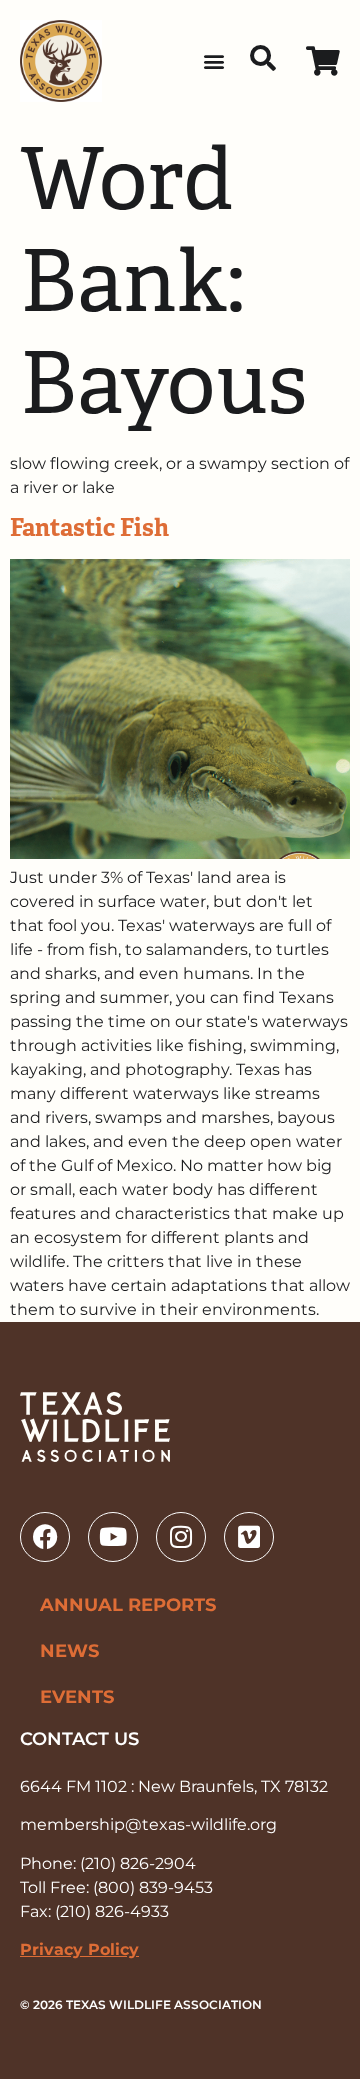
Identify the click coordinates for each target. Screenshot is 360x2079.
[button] (213, 61)
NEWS (69, 1651)
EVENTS (77, 1697)
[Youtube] (113, 1537)
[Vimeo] (249, 1537)
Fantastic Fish (89, 527)
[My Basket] (323, 61)
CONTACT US (79, 1739)
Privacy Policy (79, 1949)
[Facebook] (45, 1537)
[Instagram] (181, 1537)
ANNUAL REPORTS (128, 1605)
